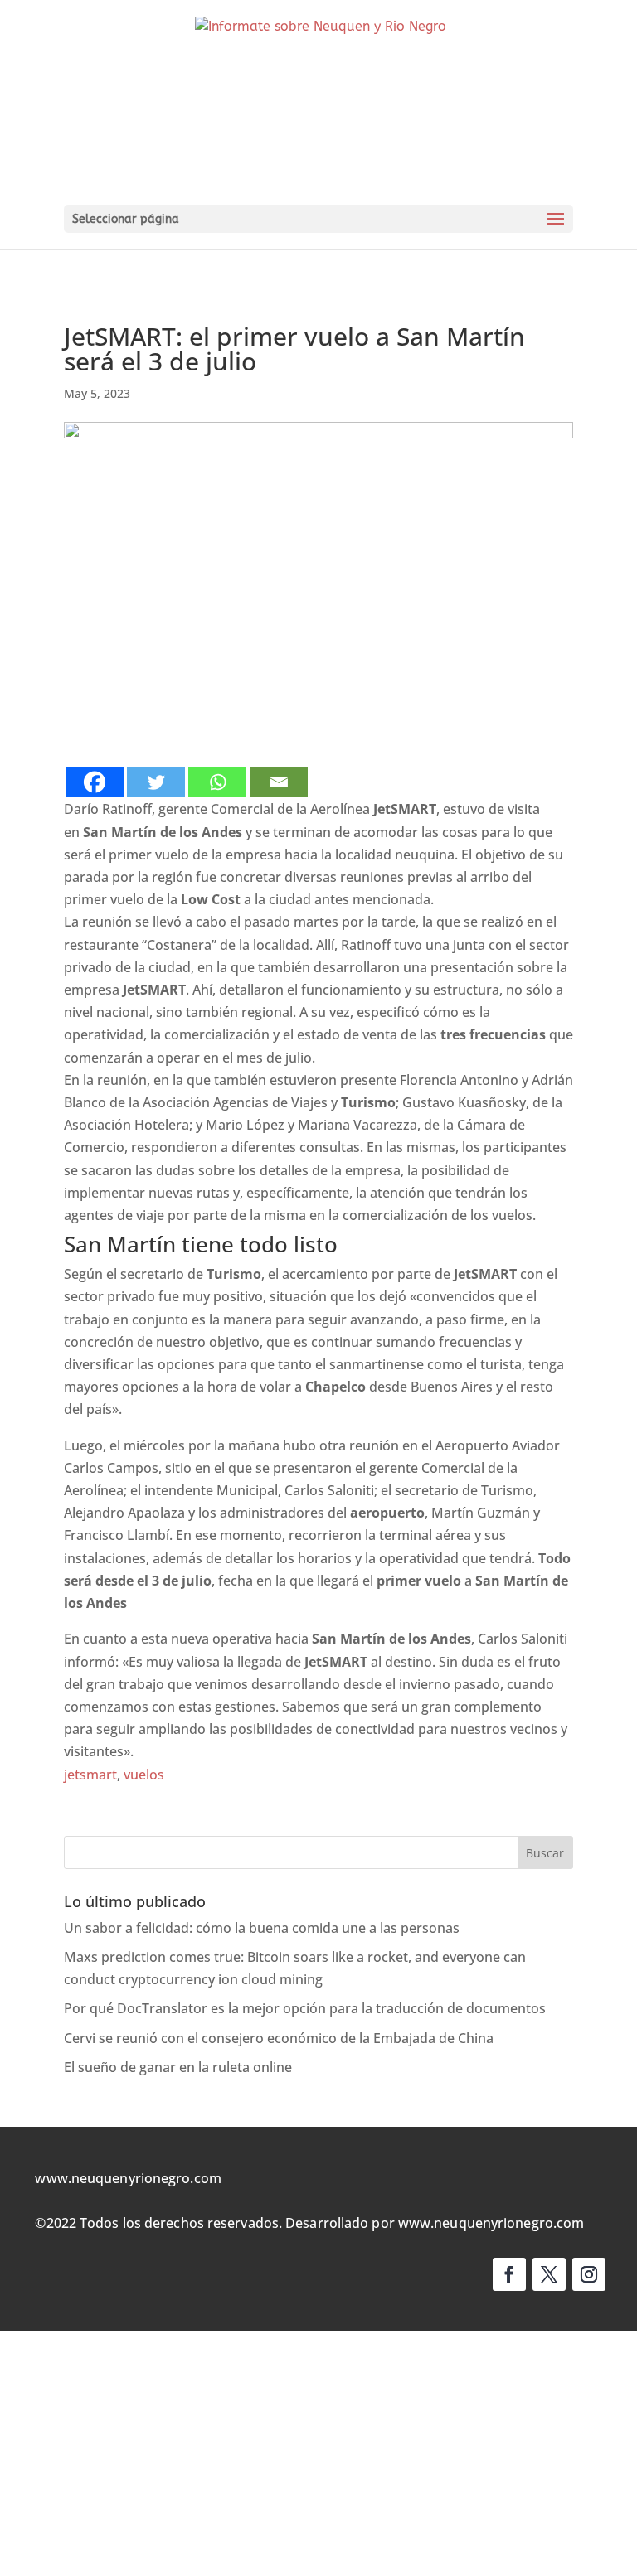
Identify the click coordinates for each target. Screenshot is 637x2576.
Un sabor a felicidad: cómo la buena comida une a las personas (262, 1928)
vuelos (144, 1775)
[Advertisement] (318, 2453)
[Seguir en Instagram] (589, 2274)
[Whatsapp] (217, 782)
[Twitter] (156, 782)
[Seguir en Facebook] (509, 2274)
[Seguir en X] (549, 2274)
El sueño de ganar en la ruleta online (178, 2067)
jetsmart (90, 1775)
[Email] (279, 782)
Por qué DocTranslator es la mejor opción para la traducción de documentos (305, 2008)
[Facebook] (95, 782)
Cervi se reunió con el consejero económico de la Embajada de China (279, 2038)
